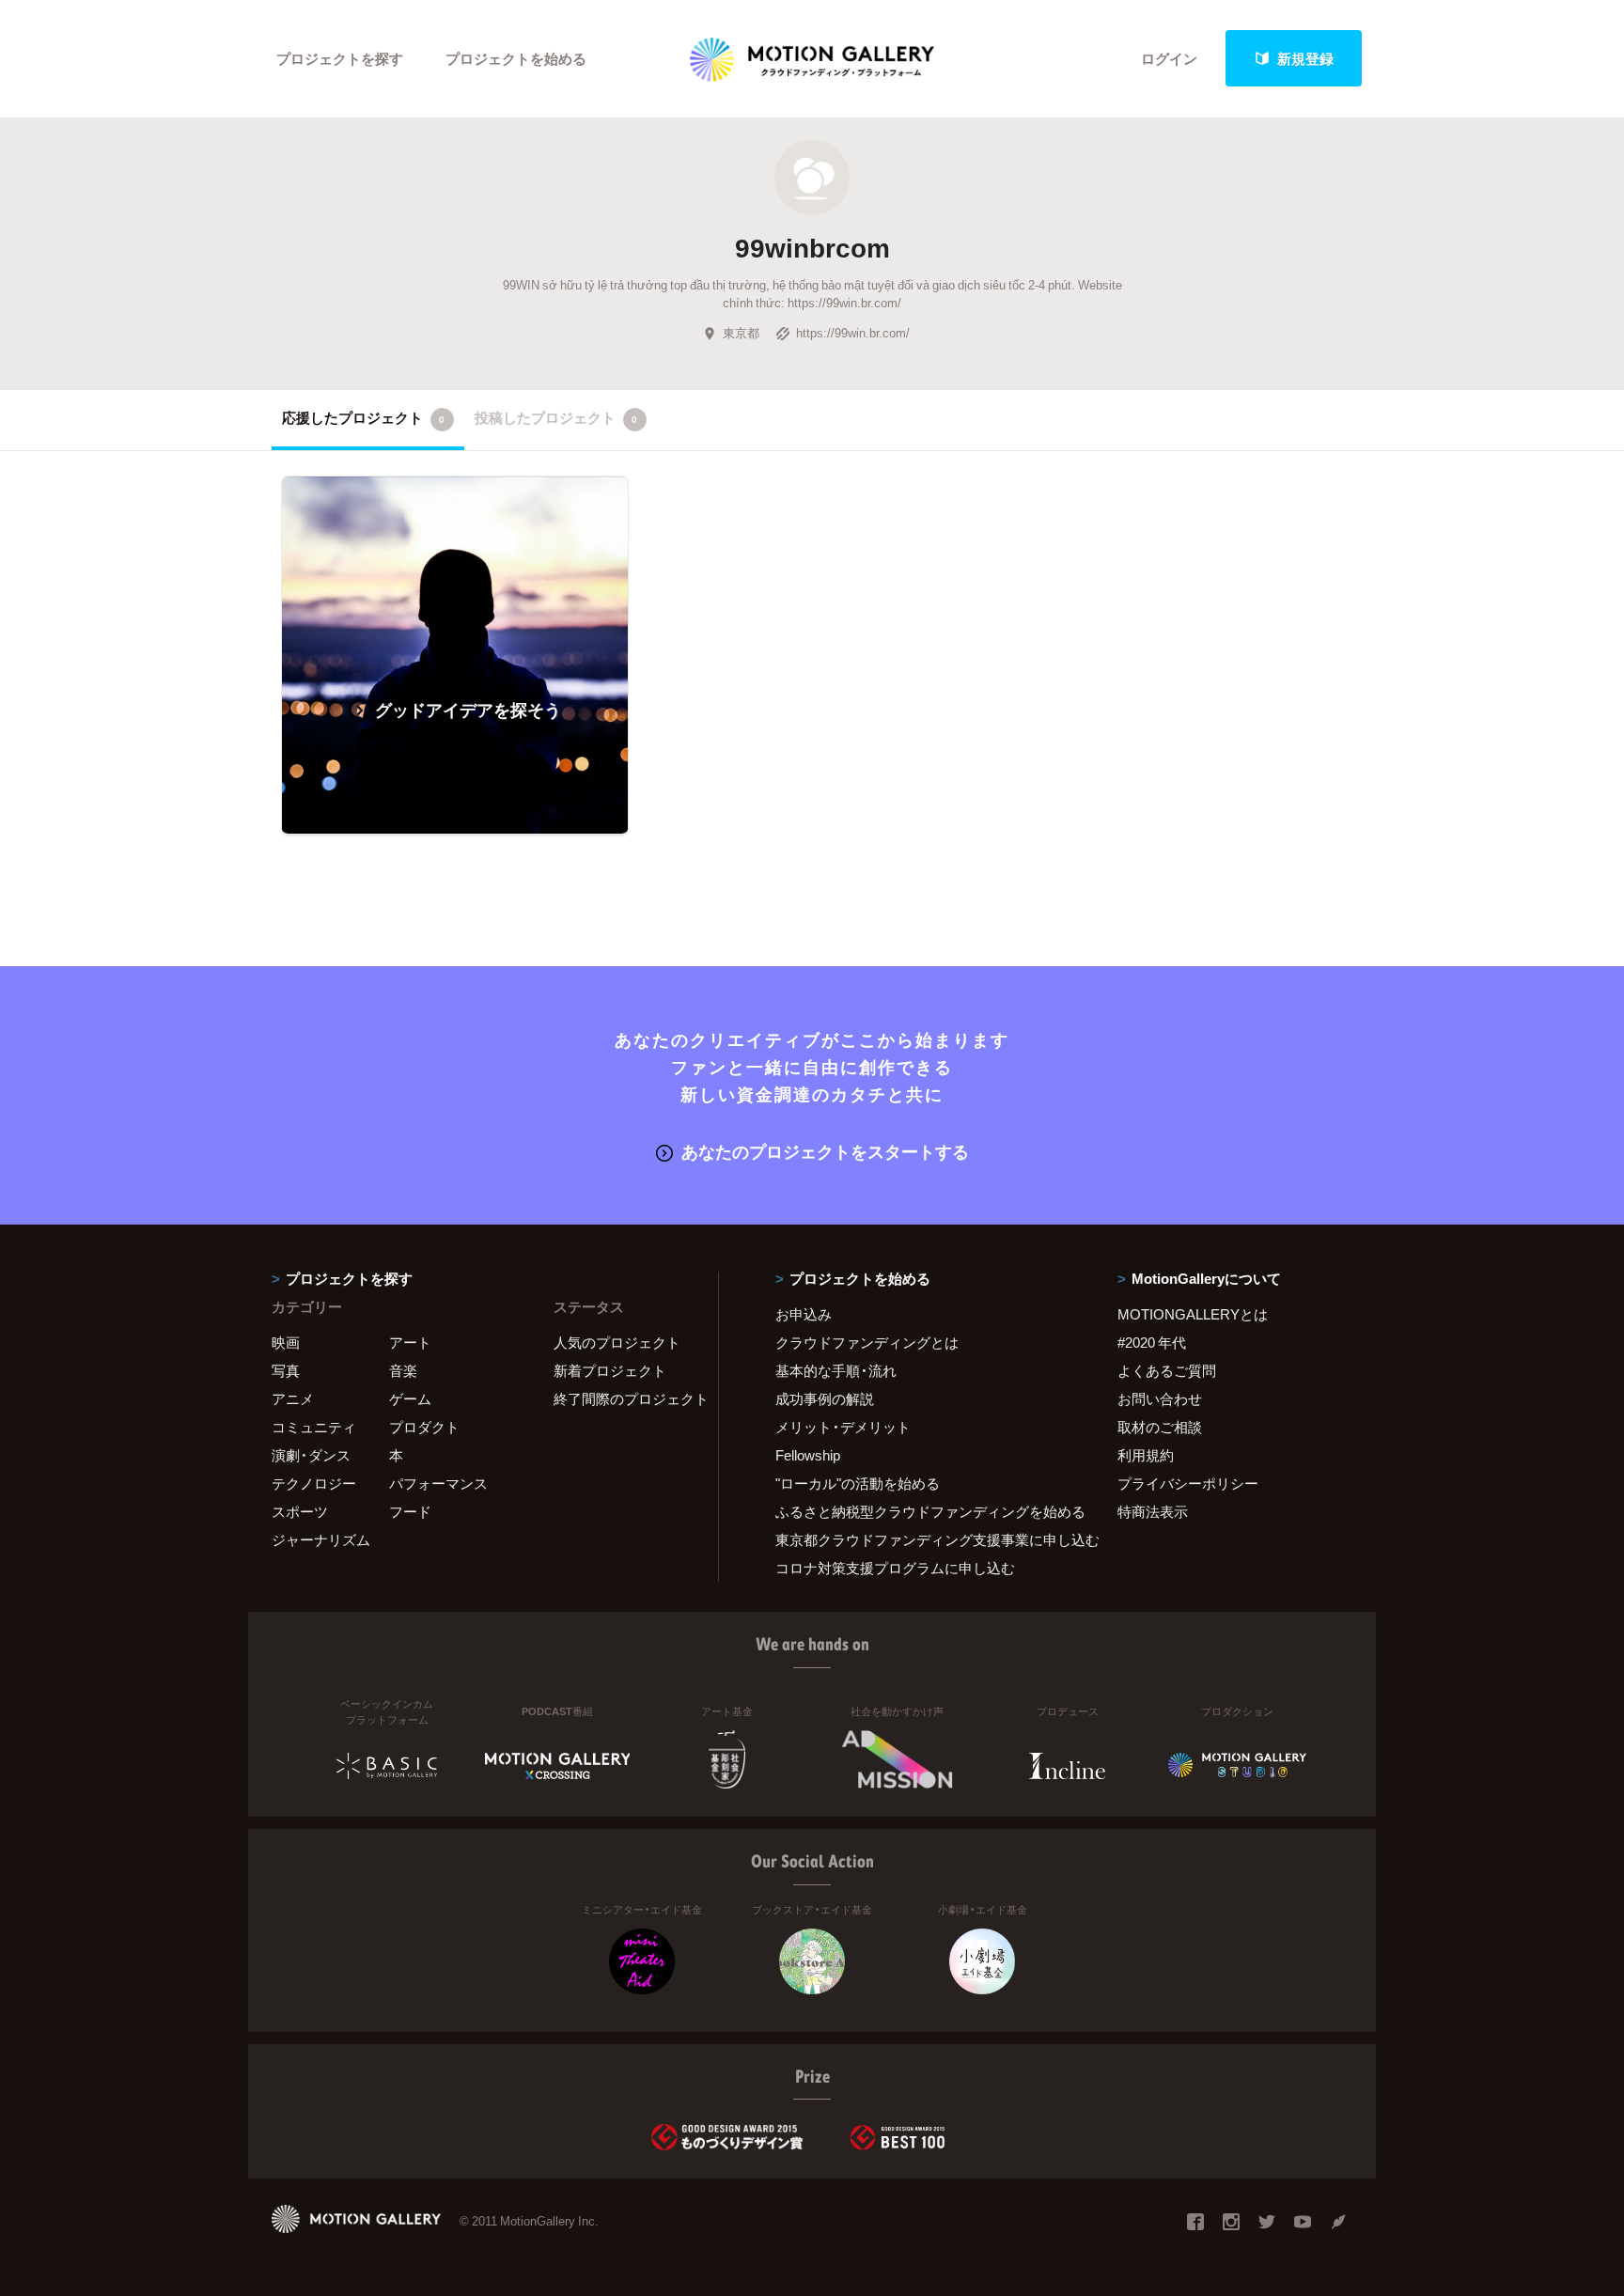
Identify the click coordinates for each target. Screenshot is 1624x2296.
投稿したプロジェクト (556, 417)
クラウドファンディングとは (867, 1342)
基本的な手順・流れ (836, 1370)
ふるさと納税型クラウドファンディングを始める (923, 1511)
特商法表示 (1153, 1511)
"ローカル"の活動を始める (858, 1483)
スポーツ (300, 1511)
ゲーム (410, 1398)
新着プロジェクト (610, 1370)
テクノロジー (314, 1483)
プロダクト (424, 1427)
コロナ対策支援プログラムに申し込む (895, 1568)
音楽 (403, 1370)
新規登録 (1305, 58)
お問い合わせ (1160, 1398)
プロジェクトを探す (340, 58)
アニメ (293, 1398)
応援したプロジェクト (363, 417)
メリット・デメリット (843, 1427)
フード (410, 1511)
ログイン (1169, 58)
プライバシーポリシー (1188, 1483)
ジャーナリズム (321, 1539)
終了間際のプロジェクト (624, 1398)
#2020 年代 (1152, 1342)
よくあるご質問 (1167, 1370)
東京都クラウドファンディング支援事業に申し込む (923, 1539)
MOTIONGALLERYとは (1193, 1314)
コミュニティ (314, 1427)
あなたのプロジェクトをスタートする (825, 1151)
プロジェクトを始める (516, 58)
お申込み (804, 1314)
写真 (286, 1370)
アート (410, 1342)
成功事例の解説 (825, 1398)
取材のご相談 (1160, 1427)
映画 (286, 1342)
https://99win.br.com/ (853, 332)
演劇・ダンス (311, 1455)
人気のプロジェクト (617, 1342)
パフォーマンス (438, 1483)
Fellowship (808, 1455)
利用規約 (1146, 1455)
